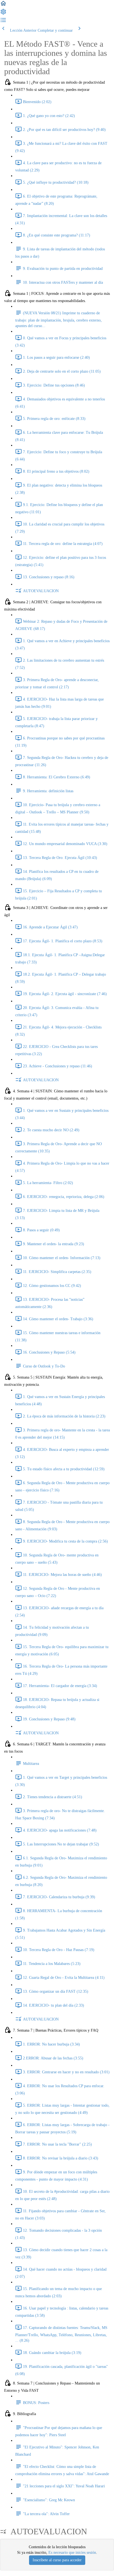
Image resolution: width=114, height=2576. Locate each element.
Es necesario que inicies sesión (72, 2553)
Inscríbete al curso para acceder (57, 2560)
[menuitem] (3, 14)
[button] (3, 5)
